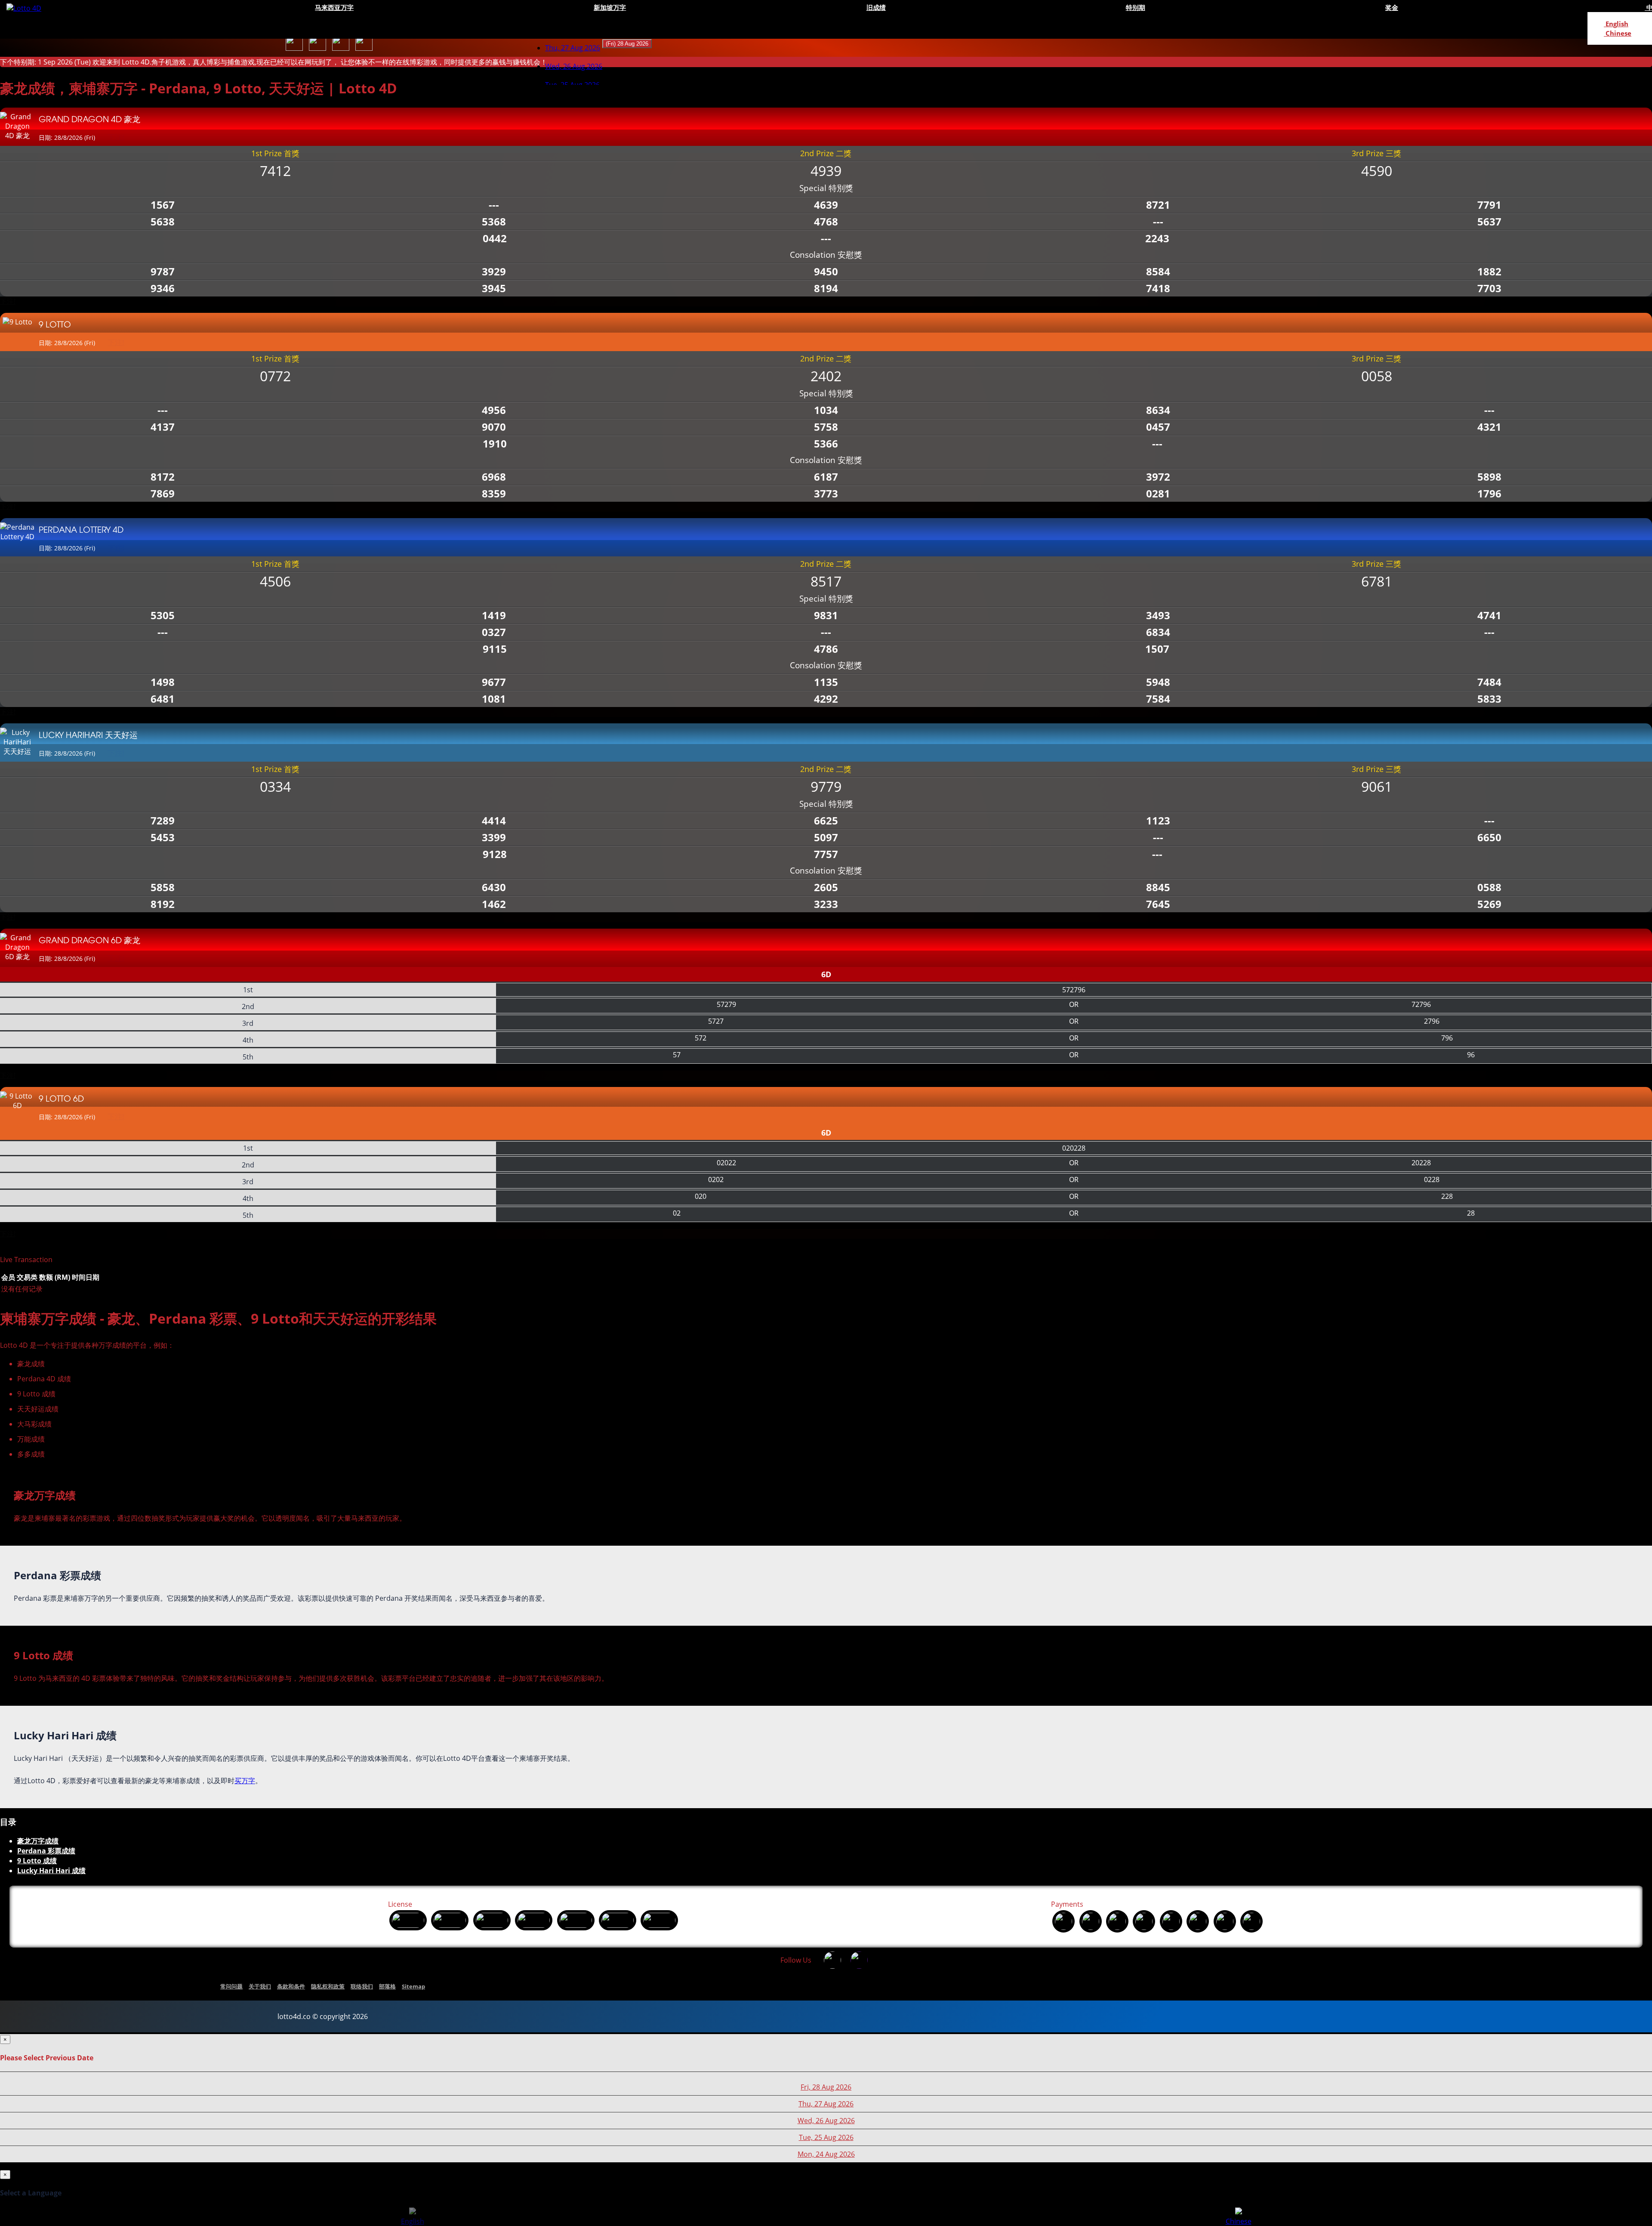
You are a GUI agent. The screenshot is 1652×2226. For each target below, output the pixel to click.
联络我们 (362, 1986)
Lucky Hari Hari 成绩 (51, 1871)
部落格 (387, 1986)
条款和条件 (291, 1986)
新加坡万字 (610, 7)
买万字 (245, 1781)
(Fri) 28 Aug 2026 (627, 44)
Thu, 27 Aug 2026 (573, 48)
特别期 (1136, 7)
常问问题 (231, 1986)
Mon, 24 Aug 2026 (826, 2154)
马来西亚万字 (334, 7)
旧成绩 (876, 7)
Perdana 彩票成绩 (46, 1851)
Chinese (1618, 33)
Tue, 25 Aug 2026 (826, 2137)
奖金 (1392, 7)
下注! (8, 301)
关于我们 (260, 1986)
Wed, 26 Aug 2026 (826, 2121)
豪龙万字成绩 (38, 1841)
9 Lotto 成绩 (37, 1861)
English (1616, 24)
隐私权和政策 (328, 1986)
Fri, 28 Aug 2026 (826, 2087)
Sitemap (413, 1986)
